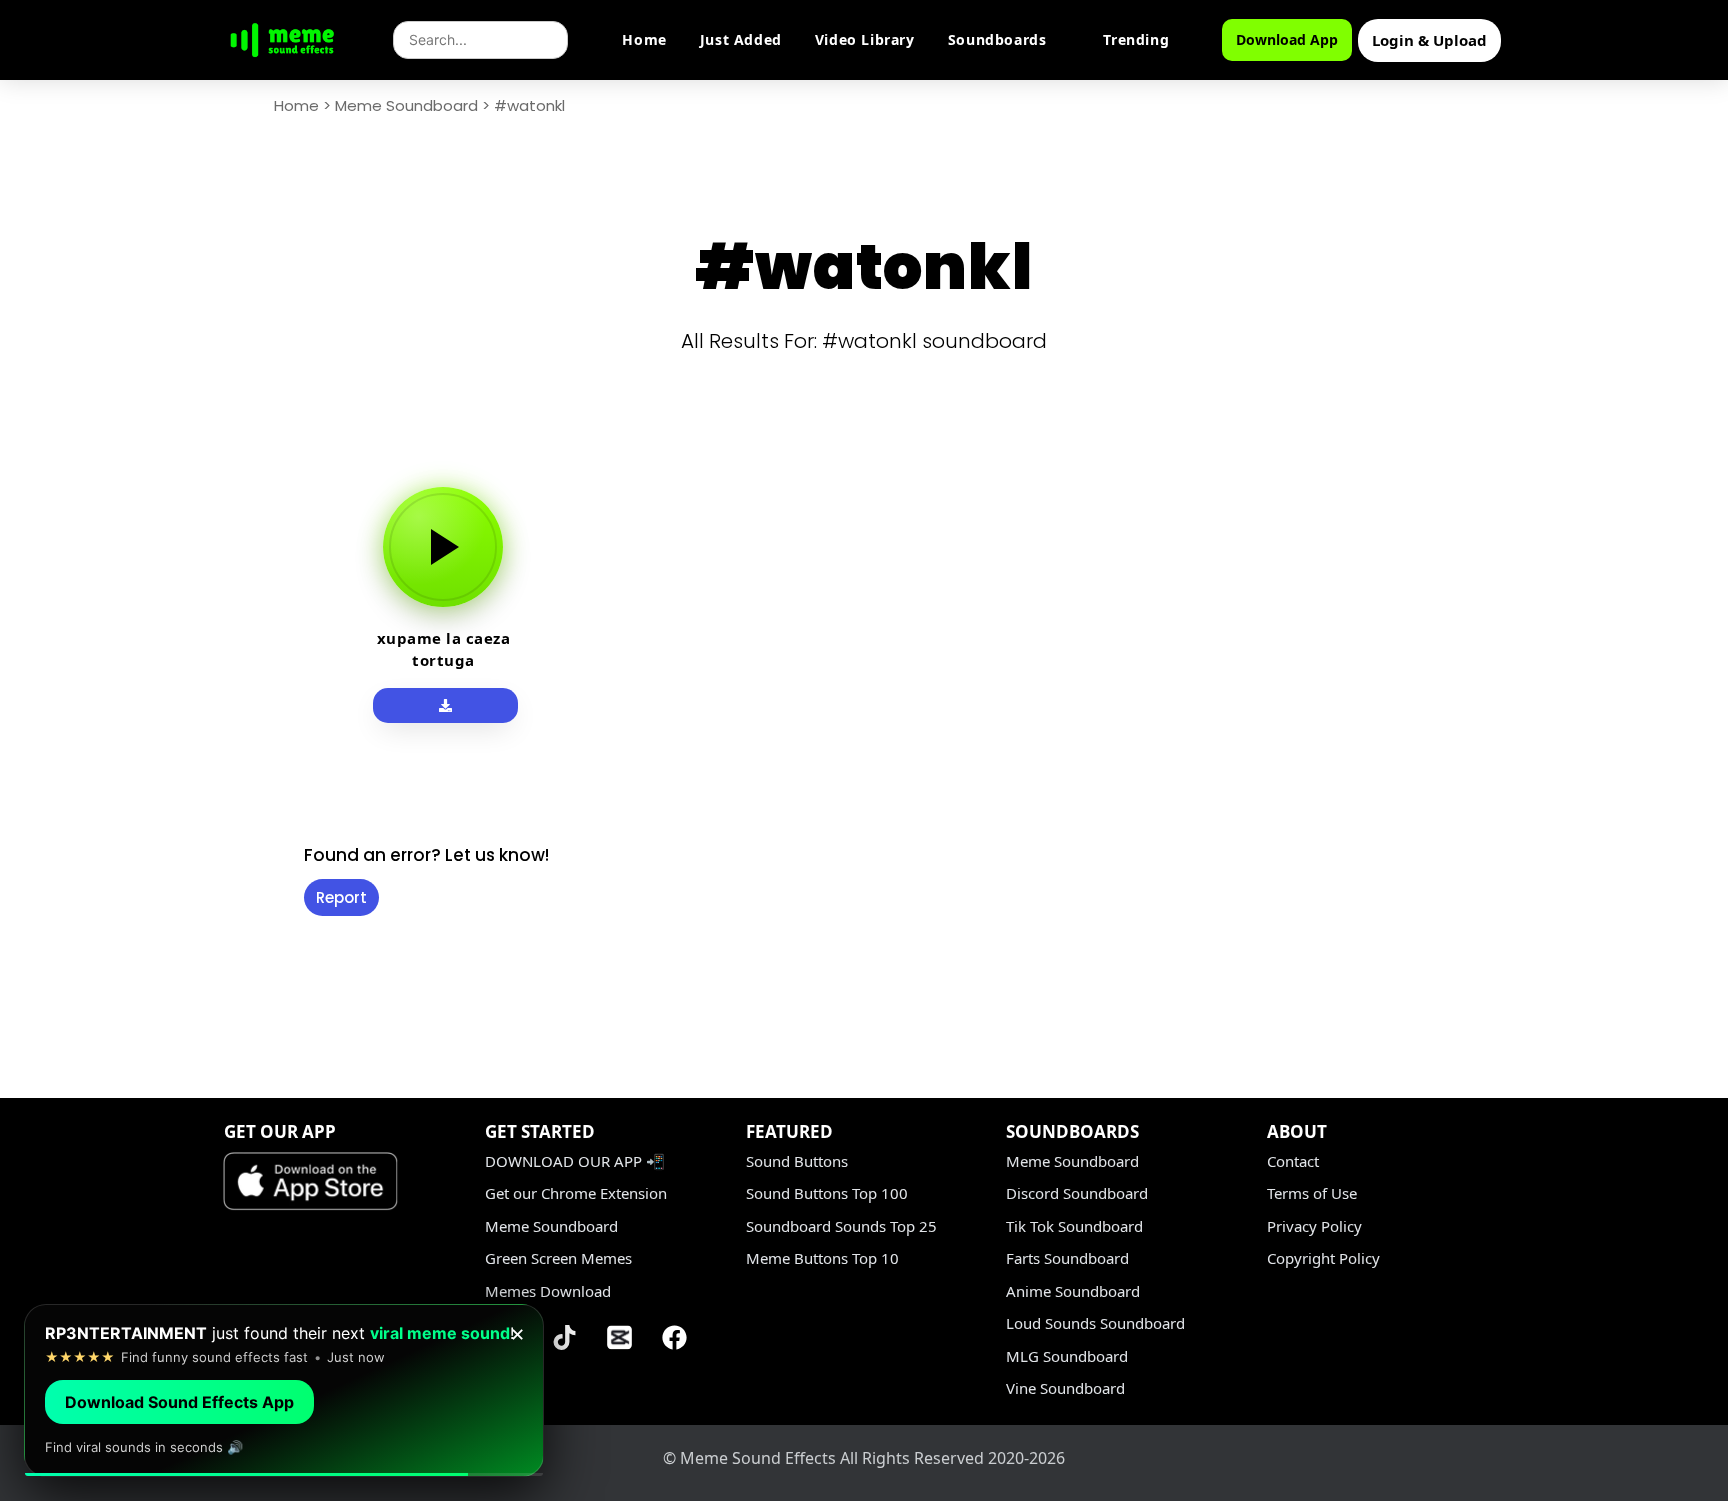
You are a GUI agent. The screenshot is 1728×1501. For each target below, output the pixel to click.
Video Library (865, 39)
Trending (1136, 39)
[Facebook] (675, 1337)
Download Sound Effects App (179, 1402)
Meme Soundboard (406, 105)
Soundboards (997, 39)
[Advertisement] (174, 762)
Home (644, 39)
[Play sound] (443, 547)
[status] (284, 1390)
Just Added (741, 39)
